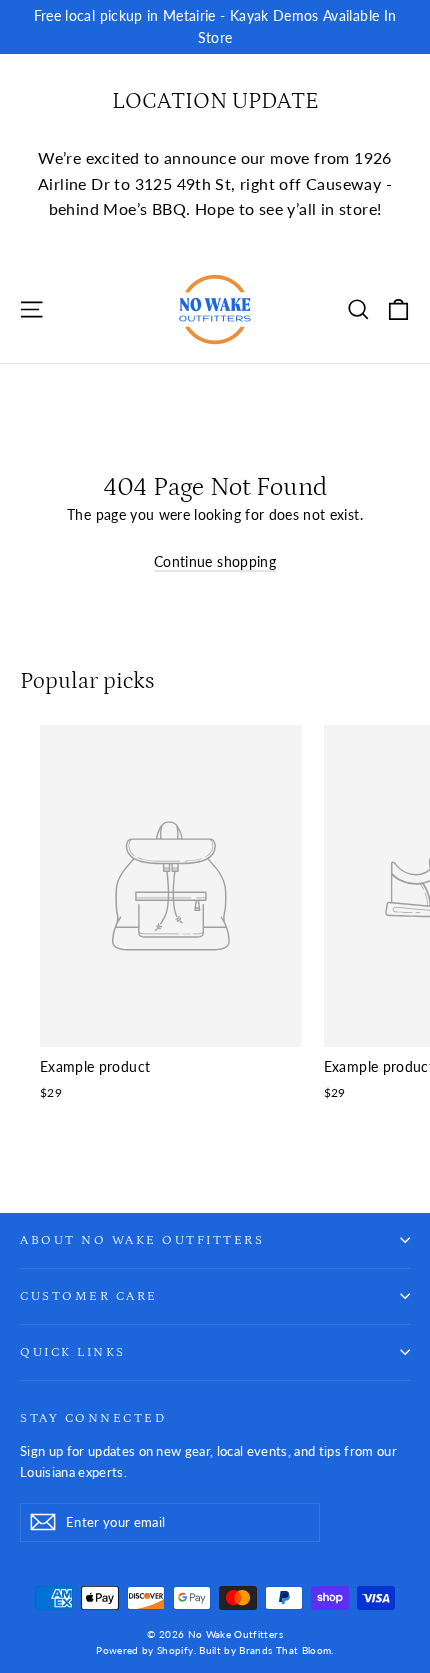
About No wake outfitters (142, 1240)
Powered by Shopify (144, 1650)
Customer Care (89, 1296)
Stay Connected (93, 1418)
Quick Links (73, 1352)
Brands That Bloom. (286, 1650)
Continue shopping (215, 561)
